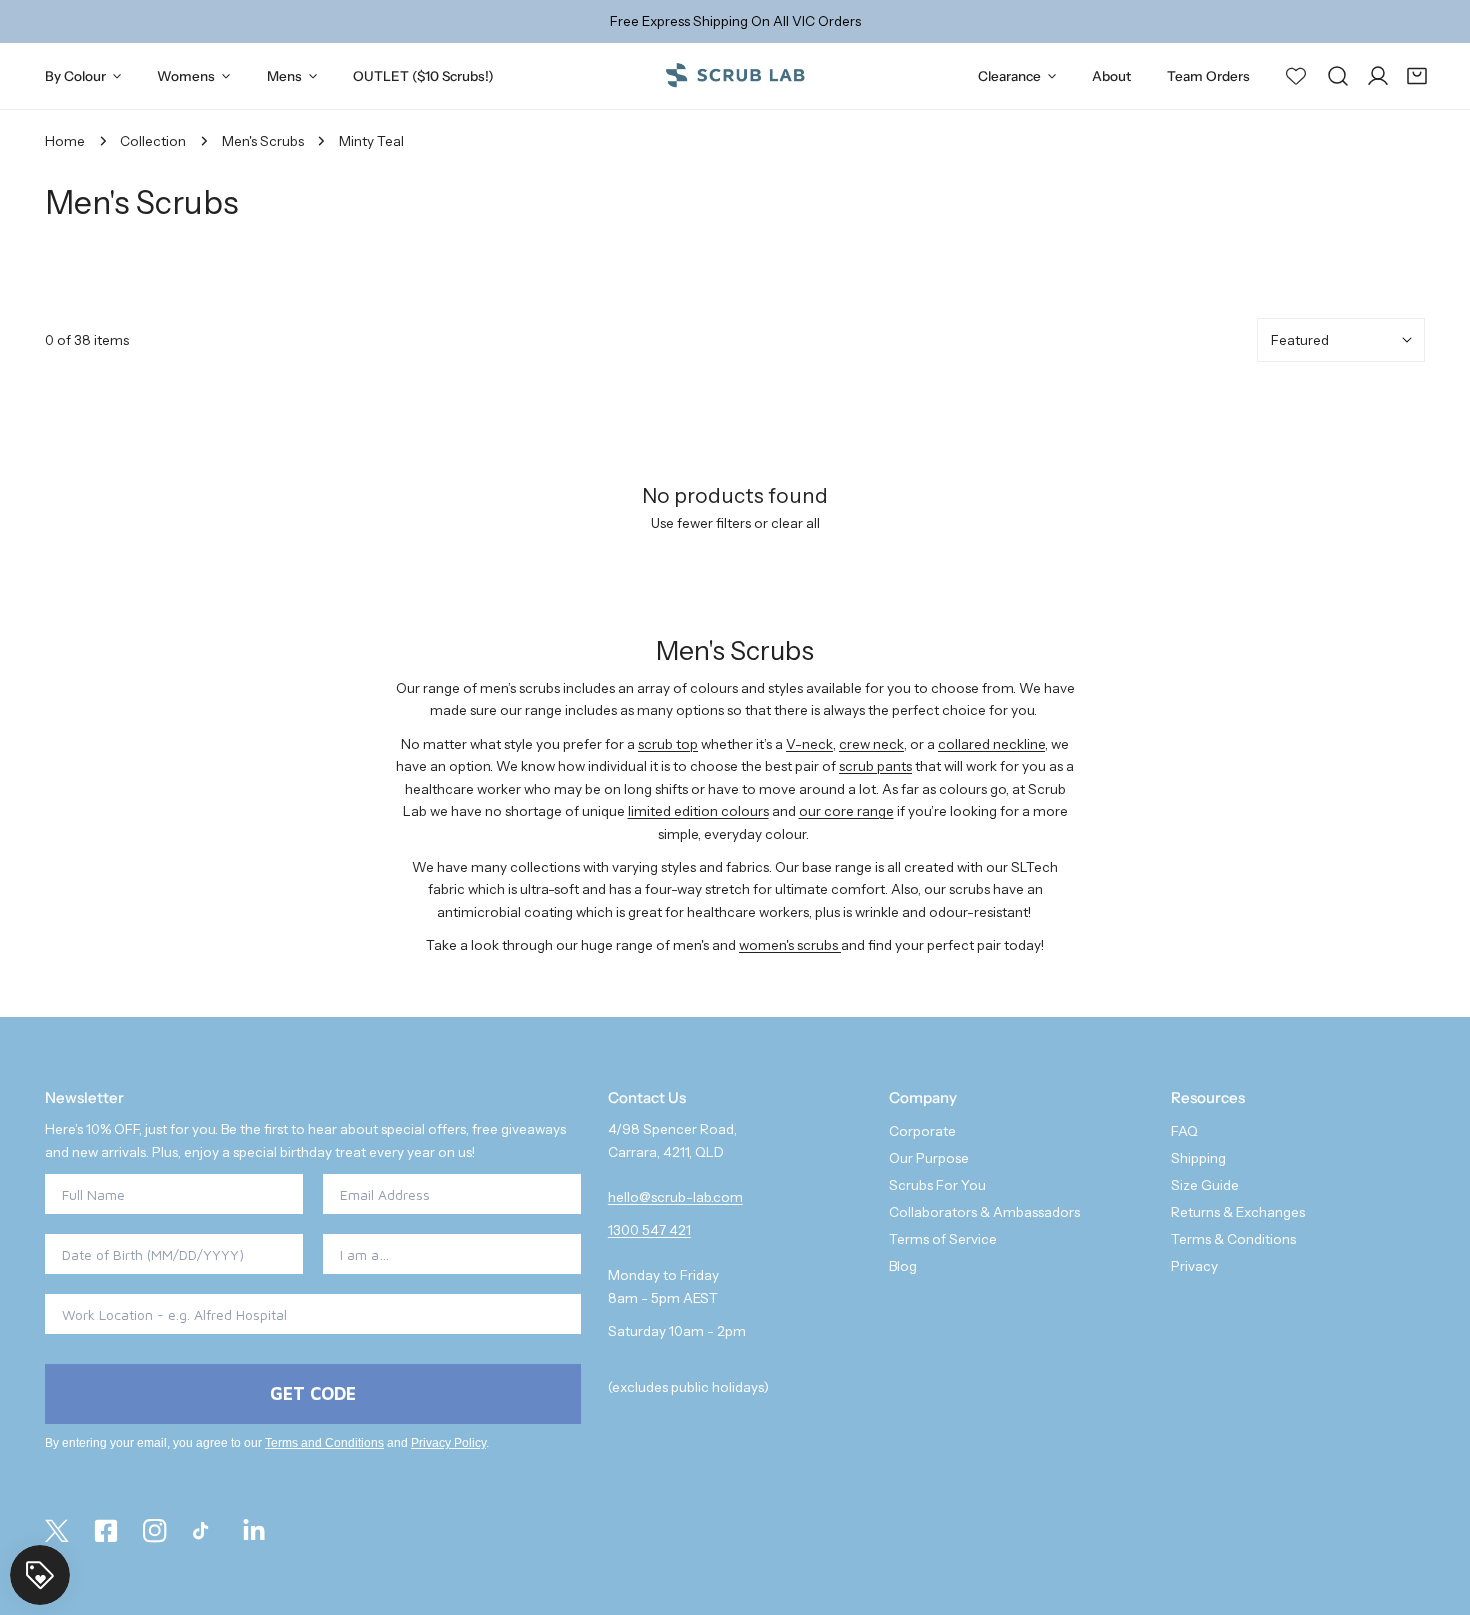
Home (65, 141)
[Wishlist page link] (1296, 75)
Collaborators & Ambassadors (984, 1212)
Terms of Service (943, 1239)
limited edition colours (698, 811)
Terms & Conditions (1233, 1239)
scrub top (668, 744)
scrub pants (875, 766)
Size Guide (1205, 1185)
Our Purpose (929, 1158)
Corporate (922, 1131)
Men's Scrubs (263, 141)
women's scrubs (790, 945)
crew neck (871, 744)
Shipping (1198, 1158)
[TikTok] (204, 1530)
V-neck (809, 744)
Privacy (1194, 1266)
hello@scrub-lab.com (675, 1197)
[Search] (1338, 76)
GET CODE (313, 1393)
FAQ (1184, 1131)
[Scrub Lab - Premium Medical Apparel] (735, 75)
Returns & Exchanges (1238, 1212)
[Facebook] (106, 1530)
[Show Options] (562, 1254)
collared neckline (991, 744)
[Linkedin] (253, 1530)
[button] (1417, 76)
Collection (153, 141)
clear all (795, 523)
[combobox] (446, 1254)
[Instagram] (155, 1530)
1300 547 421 (649, 1230)
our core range (846, 811)
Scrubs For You (937, 1185)
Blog (903, 1266)
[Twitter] (56, 1530)
